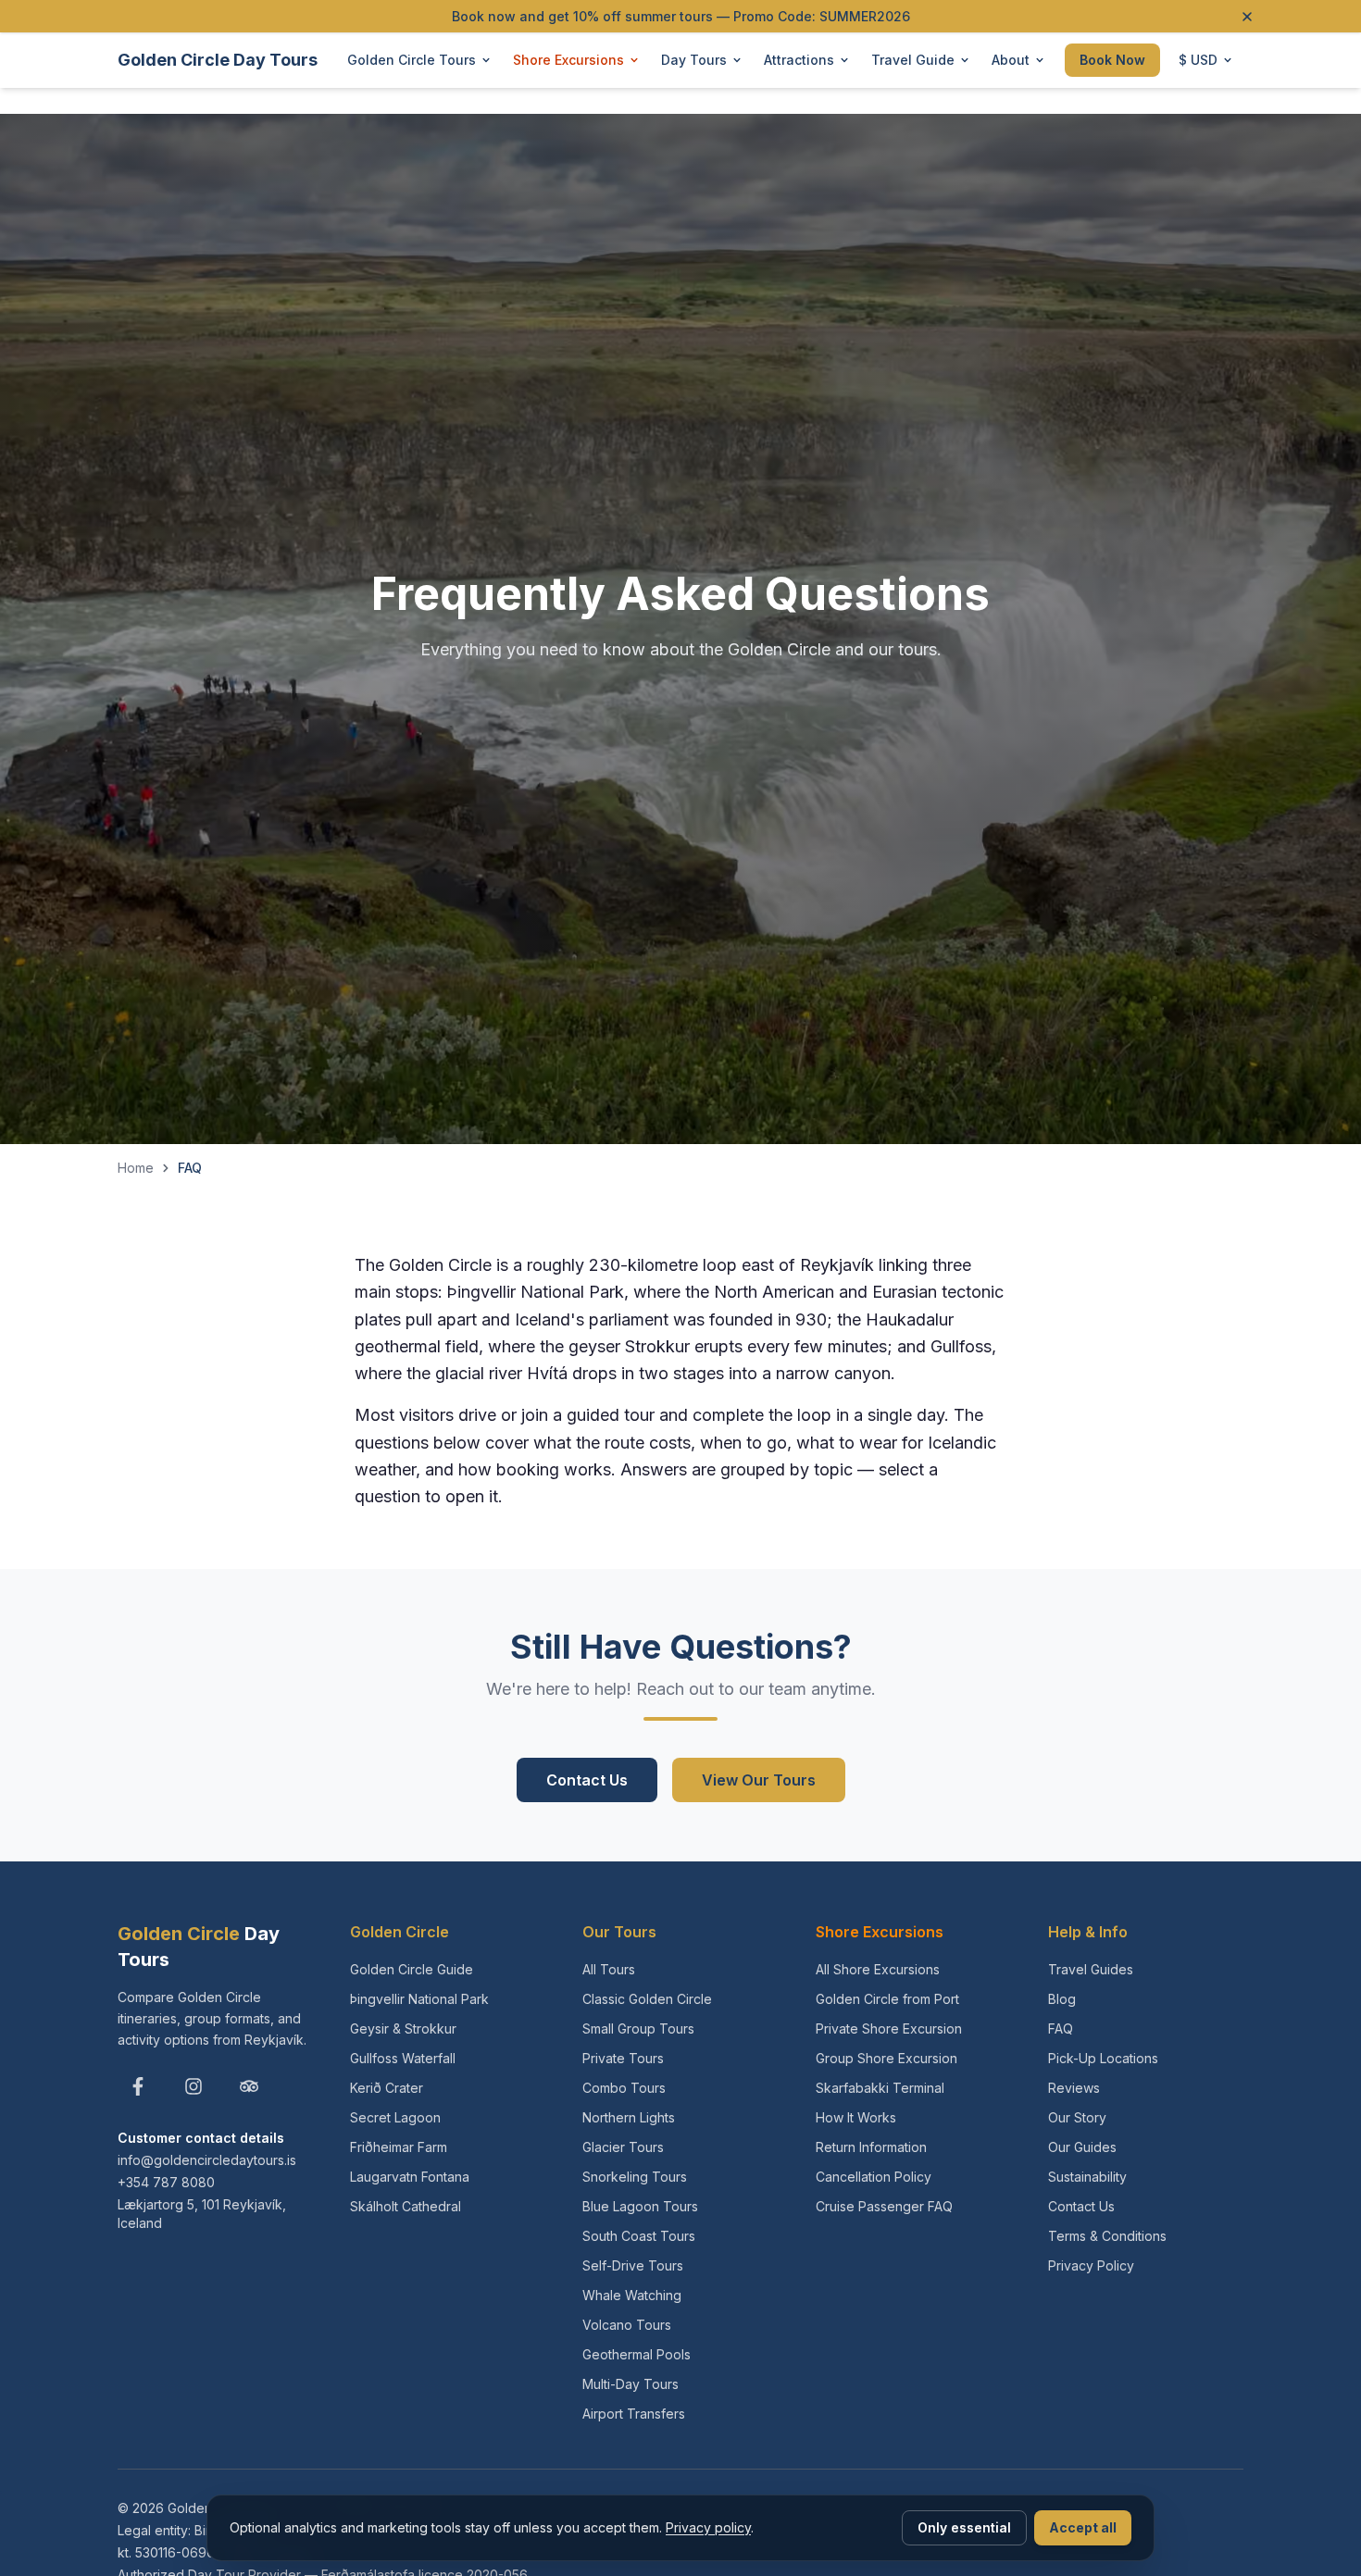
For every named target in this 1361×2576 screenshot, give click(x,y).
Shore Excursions (568, 60)
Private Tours (623, 2058)
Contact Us (587, 1780)
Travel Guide (913, 60)
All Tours (609, 1969)
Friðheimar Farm (399, 2147)
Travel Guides (1091, 1969)
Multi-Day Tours (631, 2384)
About (1011, 60)
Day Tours (694, 60)
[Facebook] (138, 2086)
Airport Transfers (634, 2414)
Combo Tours (624, 2088)
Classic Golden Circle (647, 1999)
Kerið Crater (387, 2088)
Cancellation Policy (874, 2177)
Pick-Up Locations (1103, 2058)
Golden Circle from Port (887, 1999)
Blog (1062, 1999)
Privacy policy (708, 2527)
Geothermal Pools (637, 2354)
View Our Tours (759, 1780)
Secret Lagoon (395, 2117)
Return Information (871, 2147)
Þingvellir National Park (419, 1999)
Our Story (1077, 2117)
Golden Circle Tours (412, 60)
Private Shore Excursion (889, 2028)
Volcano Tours (627, 2325)
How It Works (856, 2117)
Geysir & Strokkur (403, 2028)
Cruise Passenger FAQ (884, 2206)
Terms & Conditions (1107, 2236)
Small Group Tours (638, 2028)
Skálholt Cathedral (406, 2206)
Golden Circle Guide (412, 1969)
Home (136, 1168)
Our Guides (1082, 2147)
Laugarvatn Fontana (410, 2177)
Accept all (1083, 2527)
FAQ (1061, 2028)
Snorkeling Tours (635, 2177)
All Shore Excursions (878, 1969)
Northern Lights (629, 2117)
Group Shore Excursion (887, 2058)
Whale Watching (632, 2295)
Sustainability (1087, 2177)
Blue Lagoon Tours (640, 2206)
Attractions (799, 60)
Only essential (964, 2527)
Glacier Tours (623, 2147)
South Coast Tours (639, 2236)
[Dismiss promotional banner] (1247, 17)
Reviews (1074, 2088)
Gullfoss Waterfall (403, 2058)
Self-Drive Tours (633, 2265)
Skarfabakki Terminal (880, 2088)
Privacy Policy (1091, 2265)
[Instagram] (194, 2086)
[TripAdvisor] (249, 2086)
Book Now (1112, 60)
